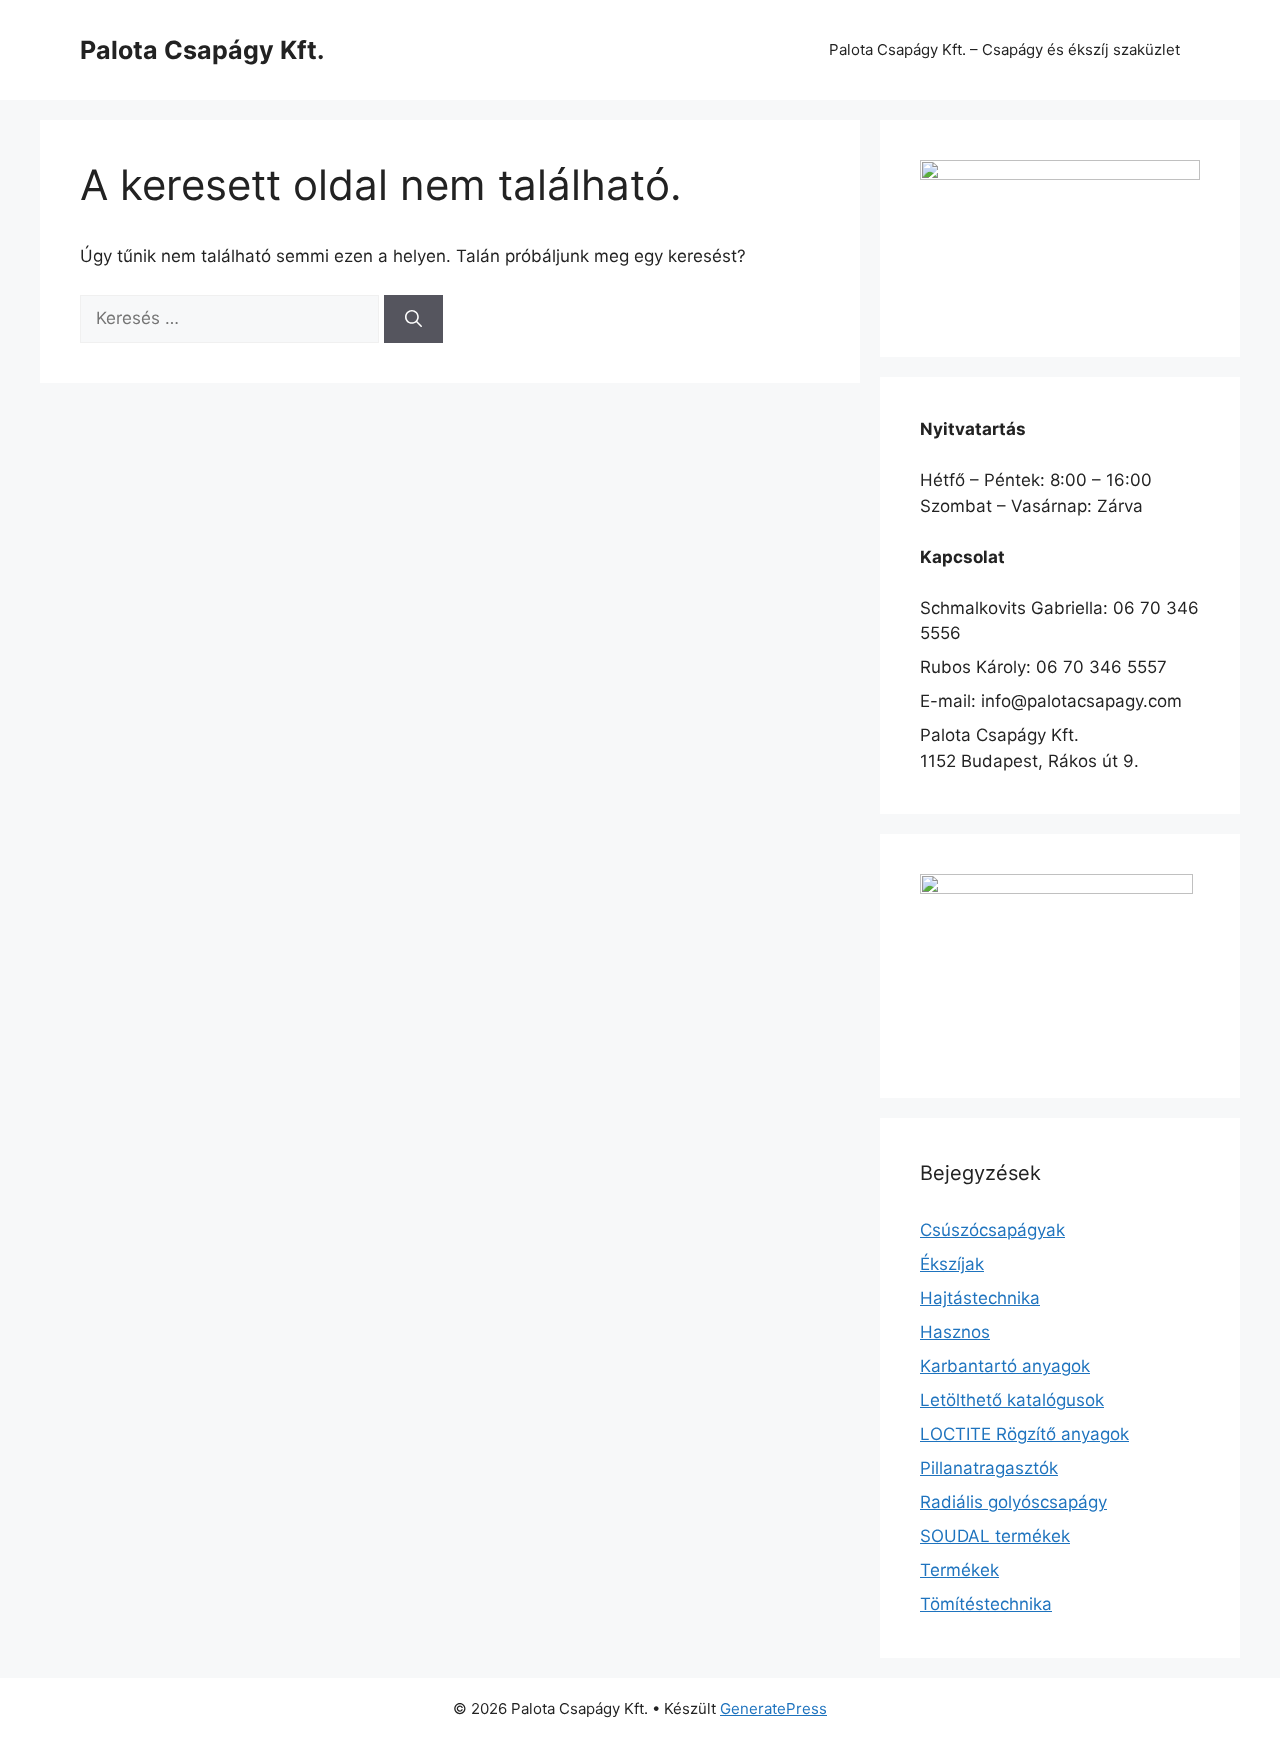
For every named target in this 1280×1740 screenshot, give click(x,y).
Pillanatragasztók (989, 1468)
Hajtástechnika (980, 1298)
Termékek (959, 1570)
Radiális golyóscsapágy (1013, 1502)
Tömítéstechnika (986, 1604)
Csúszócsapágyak (992, 1230)
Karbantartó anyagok (1005, 1366)
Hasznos (955, 1332)
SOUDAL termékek (995, 1536)
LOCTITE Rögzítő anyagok (1024, 1434)
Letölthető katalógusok (1012, 1400)
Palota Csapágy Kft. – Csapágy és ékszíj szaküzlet (1004, 49)
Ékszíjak (952, 1264)
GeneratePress (773, 1708)
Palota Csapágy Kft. (202, 50)
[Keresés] (413, 319)
